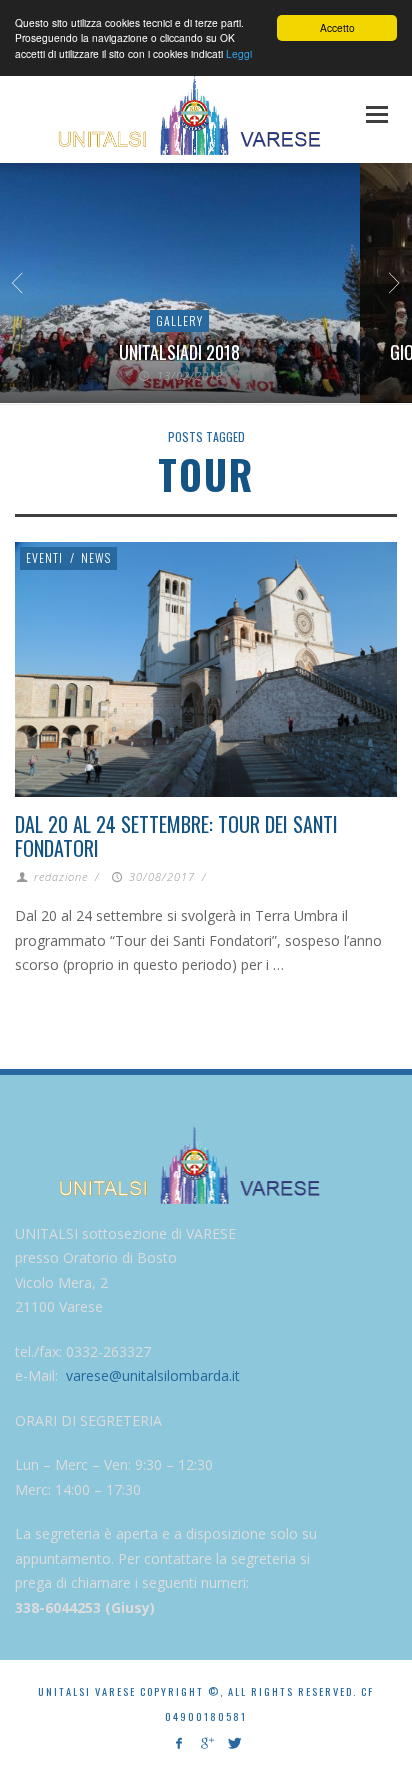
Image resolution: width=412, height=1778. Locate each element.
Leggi (239, 53)
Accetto (337, 27)
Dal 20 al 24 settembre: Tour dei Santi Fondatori (176, 836)
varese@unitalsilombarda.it (153, 1375)
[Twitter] (233, 1743)
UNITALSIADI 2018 (179, 352)
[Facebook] (178, 1743)
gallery (179, 320)
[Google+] (205, 1743)
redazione (61, 876)
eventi (44, 557)
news (96, 557)
